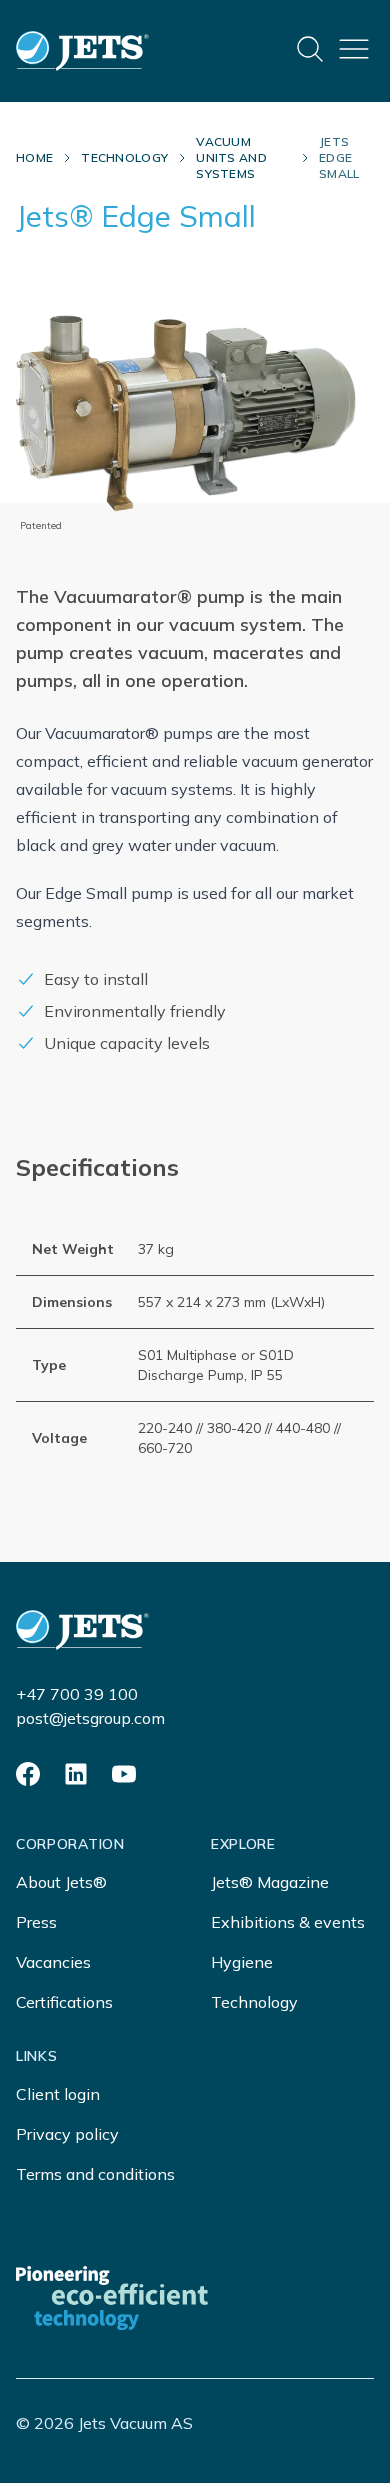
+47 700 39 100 (77, 1694)
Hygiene (242, 1962)
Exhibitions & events (288, 1922)
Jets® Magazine (270, 1882)
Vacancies (53, 1962)
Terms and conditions (95, 2174)
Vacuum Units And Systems (231, 157)
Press (36, 1922)
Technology (124, 157)
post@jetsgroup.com (90, 1718)
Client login (58, 2094)
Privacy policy (67, 2134)
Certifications (64, 2002)
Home (34, 157)
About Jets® (61, 1882)
